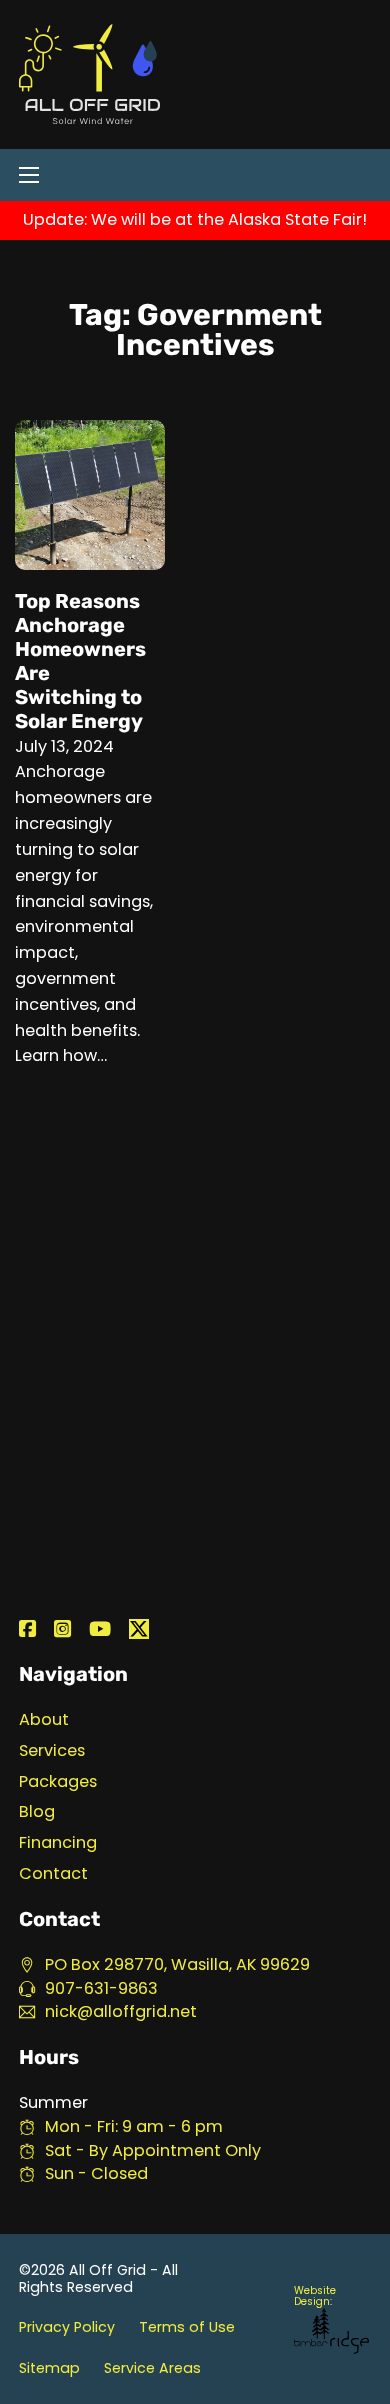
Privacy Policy (67, 2327)
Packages (58, 1782)
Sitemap (49, 2368)
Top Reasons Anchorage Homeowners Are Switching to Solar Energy (80, 661)
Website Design (315, 2296)
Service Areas (152, 2368)
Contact (53, 1874)
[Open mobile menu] (29, 175)
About (44, 1720)
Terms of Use (187, 2327)
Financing (58, 1843)
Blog (37, 1812)
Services (52, 1751)
